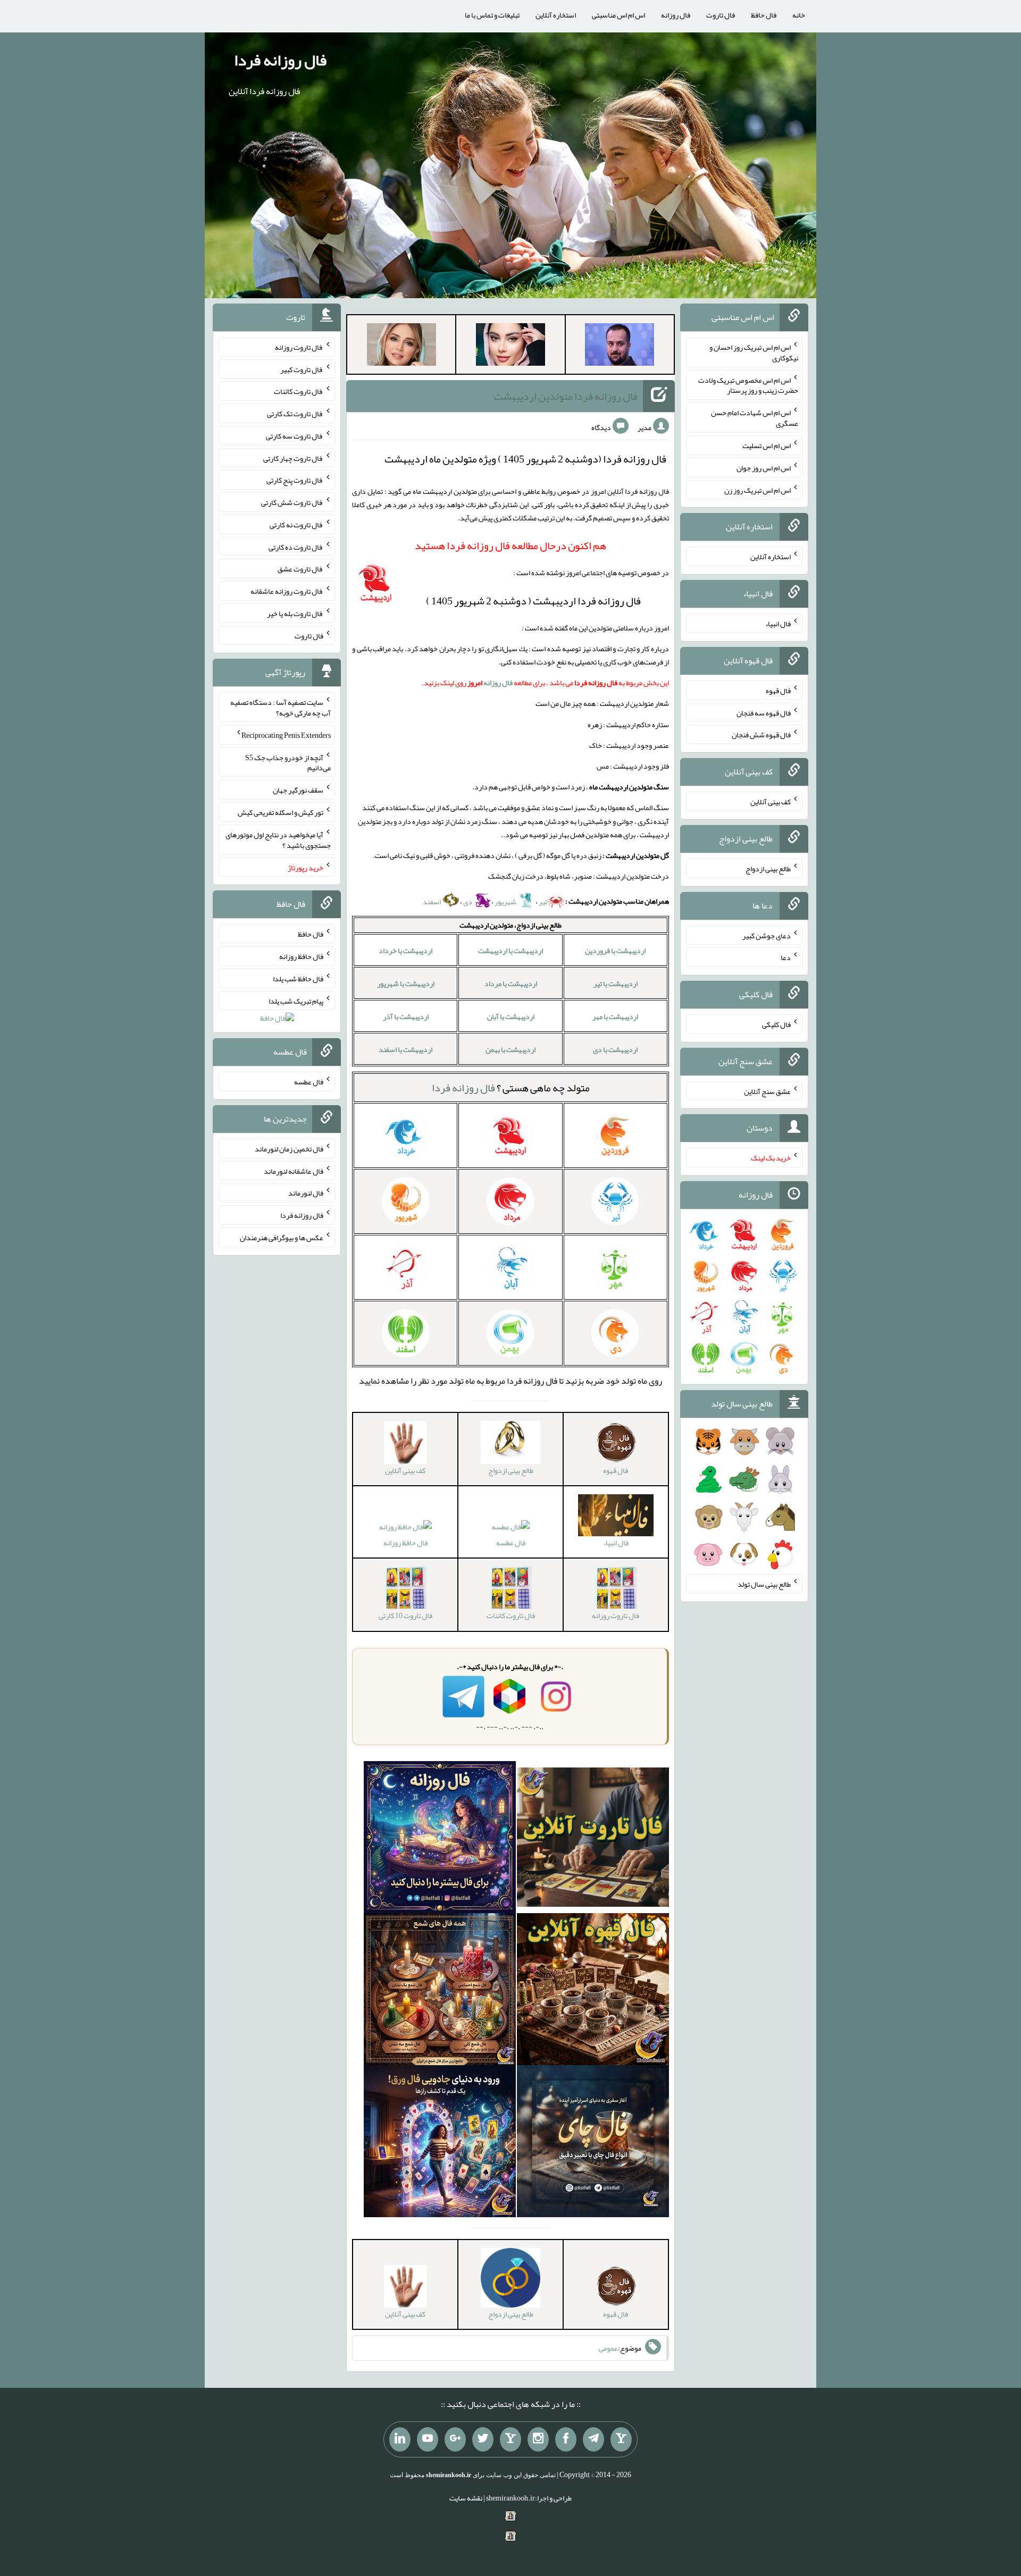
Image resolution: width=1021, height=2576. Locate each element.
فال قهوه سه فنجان (764, 712)
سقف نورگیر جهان (298, 790)
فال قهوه (778, 691)
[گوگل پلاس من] (455, 2439)
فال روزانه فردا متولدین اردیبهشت (566, 396)
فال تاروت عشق (300, 569)
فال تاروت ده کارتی (296, 546)
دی (468, 902)
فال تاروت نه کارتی (296, 525)
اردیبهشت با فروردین (615, 950)
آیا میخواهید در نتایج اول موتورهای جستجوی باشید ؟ (278, 840)
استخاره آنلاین (556, 15)
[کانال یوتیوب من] (428, 2439)
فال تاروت (721, 15)
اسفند (432, 902)
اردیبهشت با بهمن (510, 1049)
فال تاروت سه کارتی (295, 436)
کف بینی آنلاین (771, 802)
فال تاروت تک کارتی (295, 414)
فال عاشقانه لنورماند (294, 1171)
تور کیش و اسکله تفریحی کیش (281, 812)
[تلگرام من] (593, 2439)
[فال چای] (593, 2143)
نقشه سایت (466, 2498)
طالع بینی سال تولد (764, 1584)
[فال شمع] (440, 1991)
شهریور (506, 902)
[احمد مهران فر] (620, 347)
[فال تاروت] (593, 1839)
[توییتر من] (483, 2439)
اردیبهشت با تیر (616, 983)
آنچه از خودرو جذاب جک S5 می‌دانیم (288, 762)
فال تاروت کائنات (299, 391)
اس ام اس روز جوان (764, 468)
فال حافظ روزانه (405, 1543)
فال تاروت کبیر (302, 369)
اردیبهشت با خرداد (405, 950)
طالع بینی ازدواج (768, 869)
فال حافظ (764, 15)
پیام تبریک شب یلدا (296, 1000)
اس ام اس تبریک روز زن (758, 490)
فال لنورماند (306, 1193)
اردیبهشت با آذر (406, 1016)
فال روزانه (676, 15)
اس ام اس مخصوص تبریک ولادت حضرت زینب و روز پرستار (748, 385)
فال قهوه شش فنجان (761, 735)
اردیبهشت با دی (615, 1049)
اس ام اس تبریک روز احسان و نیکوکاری (754, 352)
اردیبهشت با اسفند (405, 1049)
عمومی (608, 2348)
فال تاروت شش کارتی (292, 502)
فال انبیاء (778, 624)
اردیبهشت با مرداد (511, 983)
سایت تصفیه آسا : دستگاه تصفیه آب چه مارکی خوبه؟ (281, 708)
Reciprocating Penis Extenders (286, 735)
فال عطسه (511, 1543)
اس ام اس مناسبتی (618, 15)
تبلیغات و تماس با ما (492, 15)
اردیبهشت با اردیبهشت (510, 950)
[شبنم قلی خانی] (401, 347)
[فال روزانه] (440, 1839)
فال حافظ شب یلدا (298, 979)
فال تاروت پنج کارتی (295, 480)
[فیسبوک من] (566, 2439)
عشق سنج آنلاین (767, 1091)
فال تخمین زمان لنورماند (289, 1149)
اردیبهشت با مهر (615, 1016)
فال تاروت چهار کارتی (293, 458)
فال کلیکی (776, 1024)
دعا (786, 957)
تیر (543, 902)
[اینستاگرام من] (538, 2439)
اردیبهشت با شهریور (406, 983)
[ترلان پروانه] (510, 347)
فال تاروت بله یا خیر (295, 613)
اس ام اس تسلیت (767, 445)
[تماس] (510, 2439)
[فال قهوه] (593, 1991)
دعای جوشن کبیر (767, 935)
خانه (799, 15)
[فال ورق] (440, 2143)
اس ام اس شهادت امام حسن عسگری (755, 418)
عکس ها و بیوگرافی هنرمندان (282, 1238)
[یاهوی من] (621, 2439)
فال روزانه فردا (280, 60)
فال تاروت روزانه (299, 347)
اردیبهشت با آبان (511, 1016)
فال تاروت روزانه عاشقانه (287, 591)
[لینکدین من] (400, 2439)
